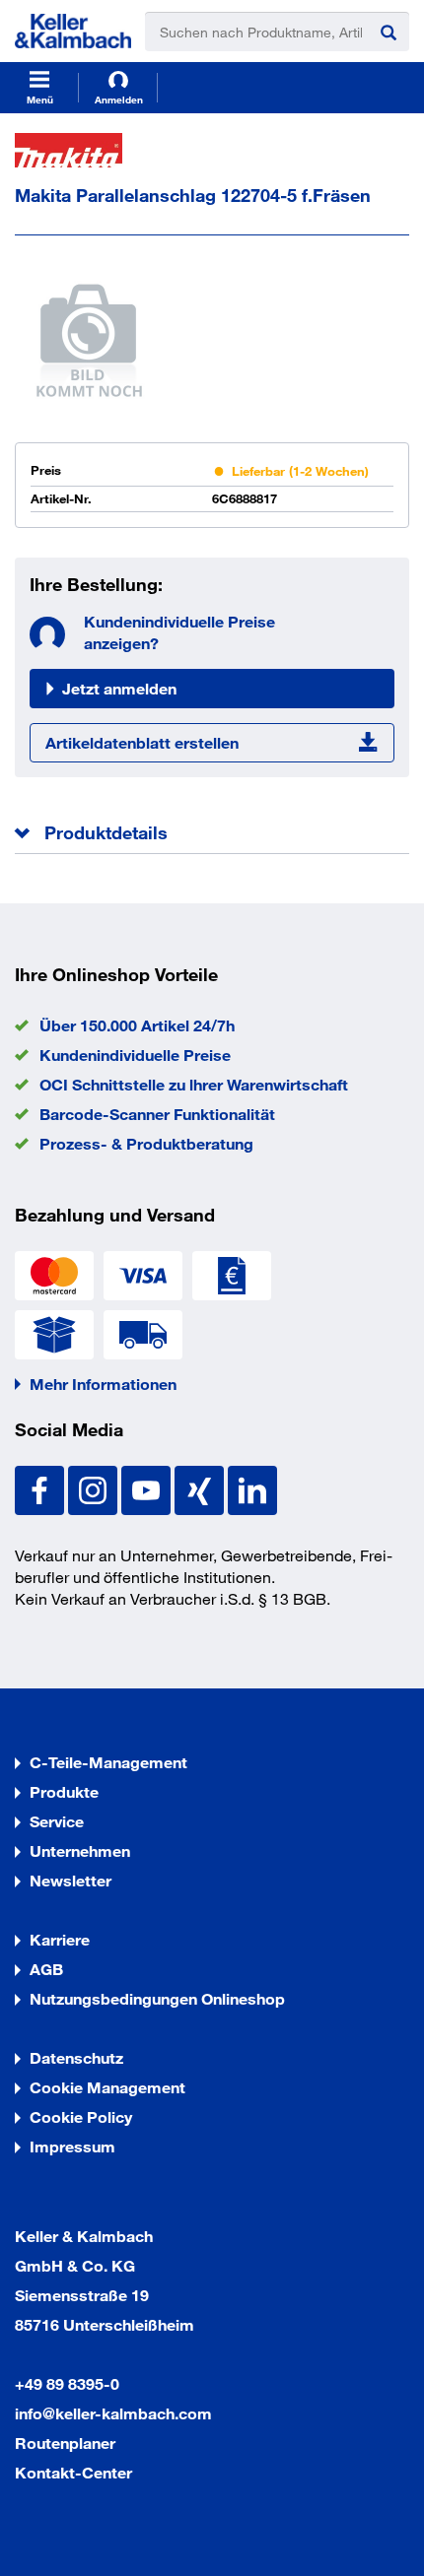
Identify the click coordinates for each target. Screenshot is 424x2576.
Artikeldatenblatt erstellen (142, 742)
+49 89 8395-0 (67, 2383)
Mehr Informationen (103, 1384)
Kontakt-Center (73, 2472)
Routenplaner (65, 2443)
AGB (46, 1969)
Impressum (72, 2146)
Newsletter (71, 1880)
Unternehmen (80, 1850)
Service (57, 1821)
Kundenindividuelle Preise (135, 1055)
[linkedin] (252, 1488)
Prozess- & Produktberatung (146, 1143)
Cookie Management (107, 2087)
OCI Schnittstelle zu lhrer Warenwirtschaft (194, 1084)
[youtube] (148, 1488)
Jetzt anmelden (119, 688)
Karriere (60, 1939)
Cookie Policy (81, 2116)
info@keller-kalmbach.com (113, 2413)
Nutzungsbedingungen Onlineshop (157, 1998)
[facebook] (41, 1488)
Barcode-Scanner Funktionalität (157, 1114)
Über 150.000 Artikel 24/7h (137, 1025)
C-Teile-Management (108, 1762)
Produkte (64, 1791)
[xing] (201, 1488)
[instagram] (95, 1488)
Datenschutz (76, 2057)
